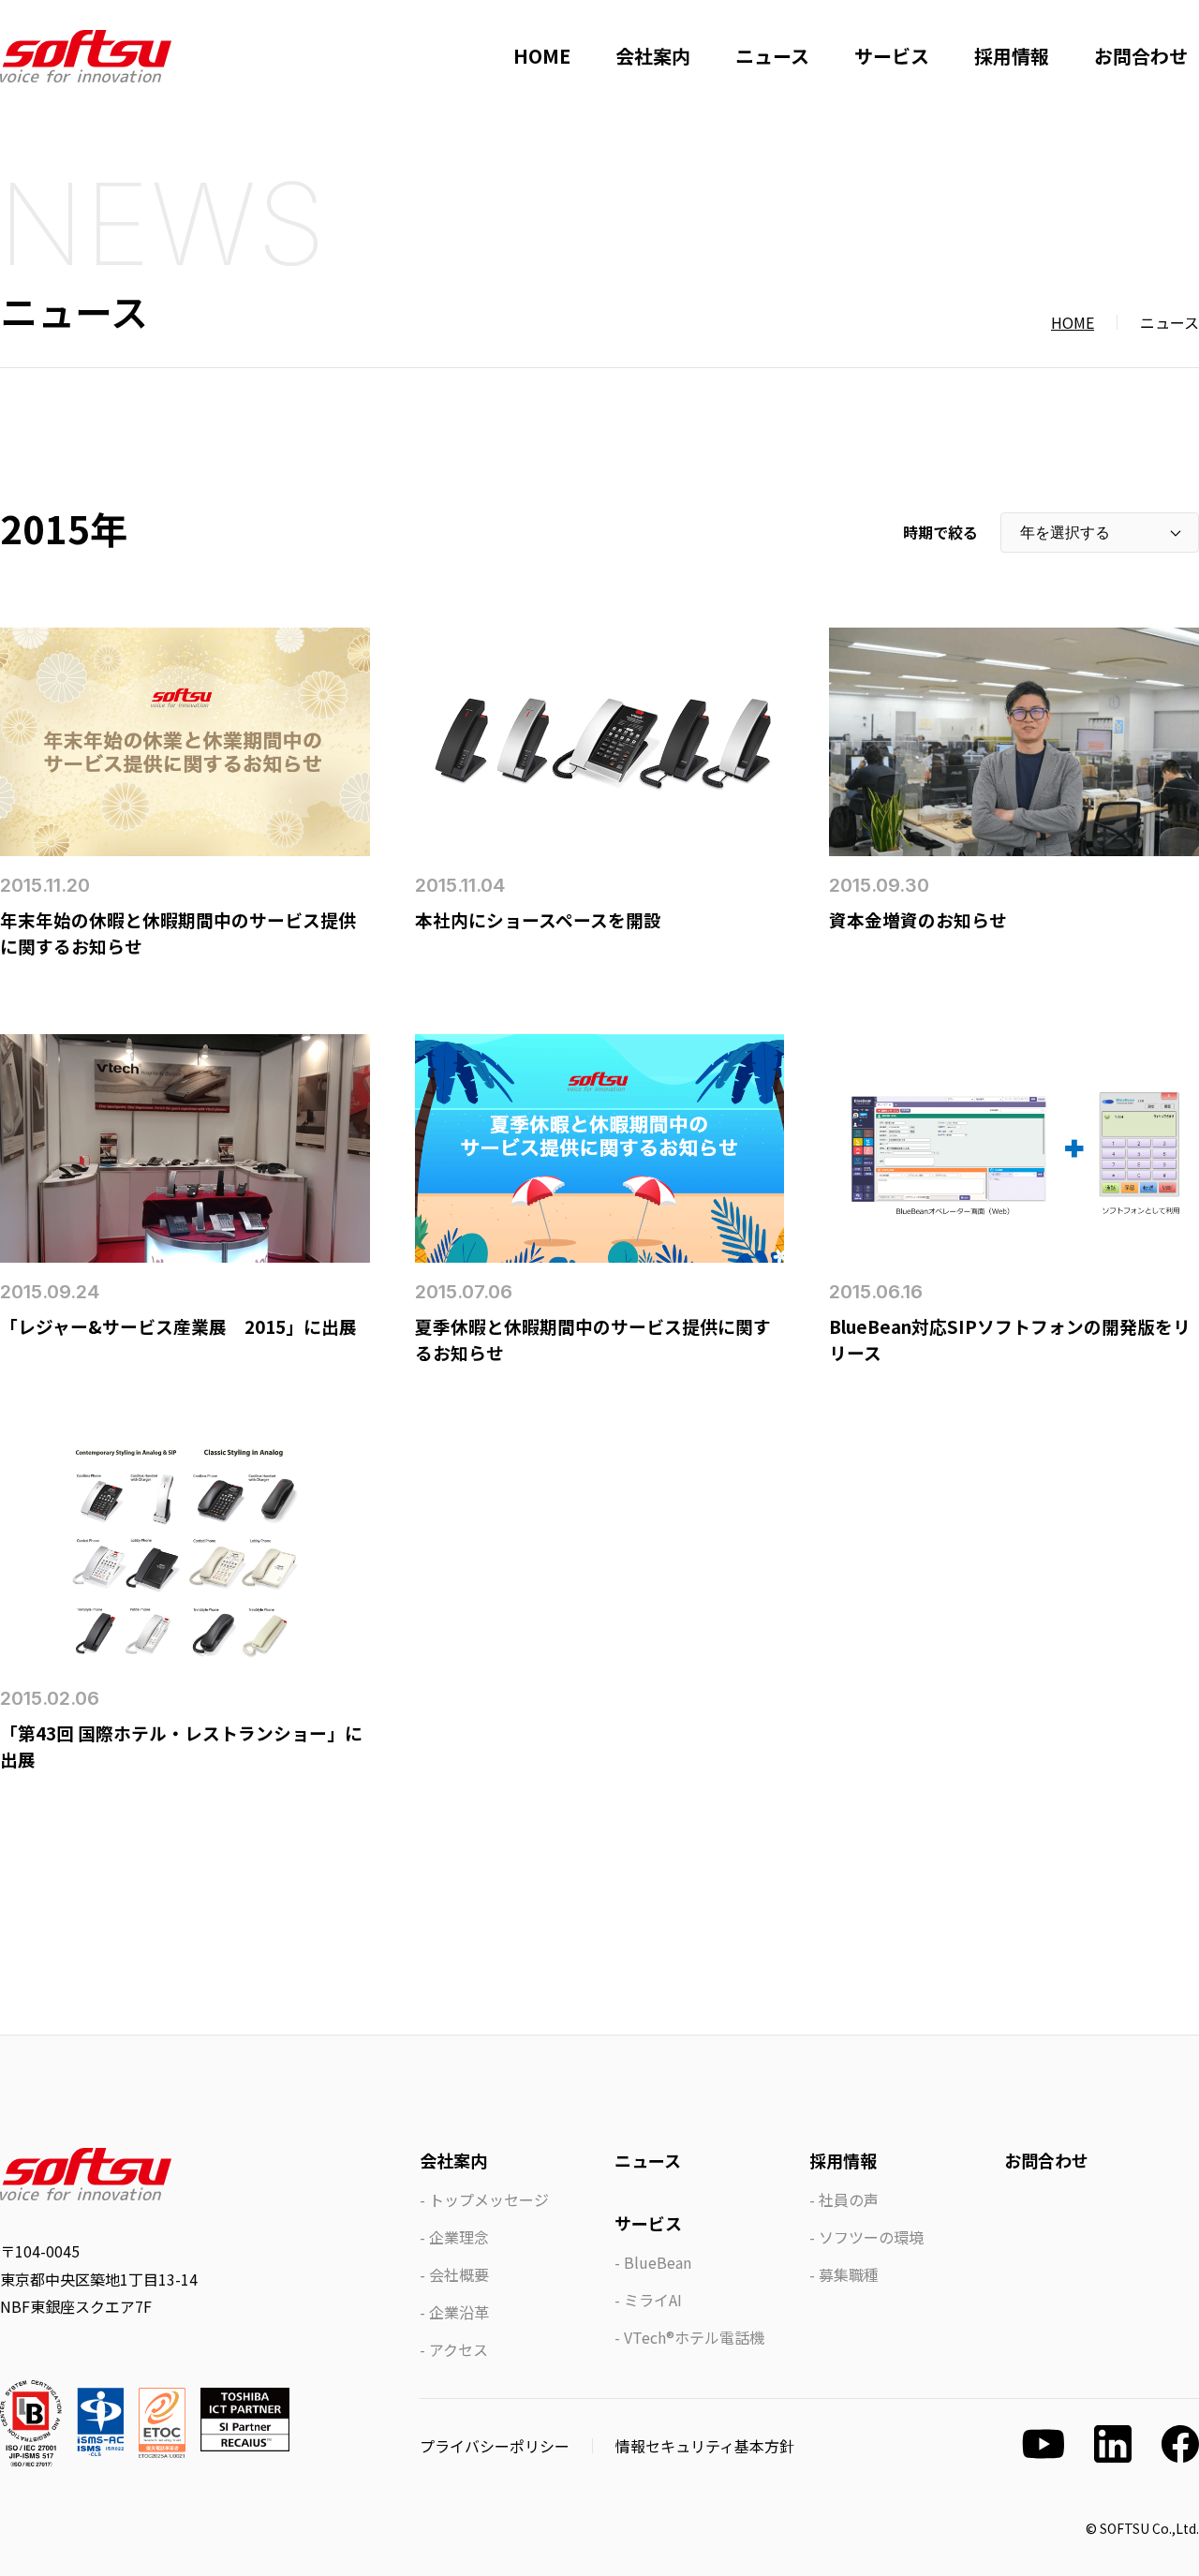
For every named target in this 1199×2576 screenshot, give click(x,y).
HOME (542, 56)
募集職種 (849, 2274)
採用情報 (1012, 56)
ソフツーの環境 (871, 2237)
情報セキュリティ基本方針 (705, 2446)
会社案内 (653, 56)
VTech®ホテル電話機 (694, 2337)
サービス (892, 56)
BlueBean (658, 2262)
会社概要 (459, 2274)
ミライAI (653, 2300)
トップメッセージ (489, 2199)
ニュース (772, 56)
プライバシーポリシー (495, 2446)
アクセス (459, 2349)
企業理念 (459, 2237)
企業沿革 (459, 2312)
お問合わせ (1141, 56)
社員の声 (849, 2199)
